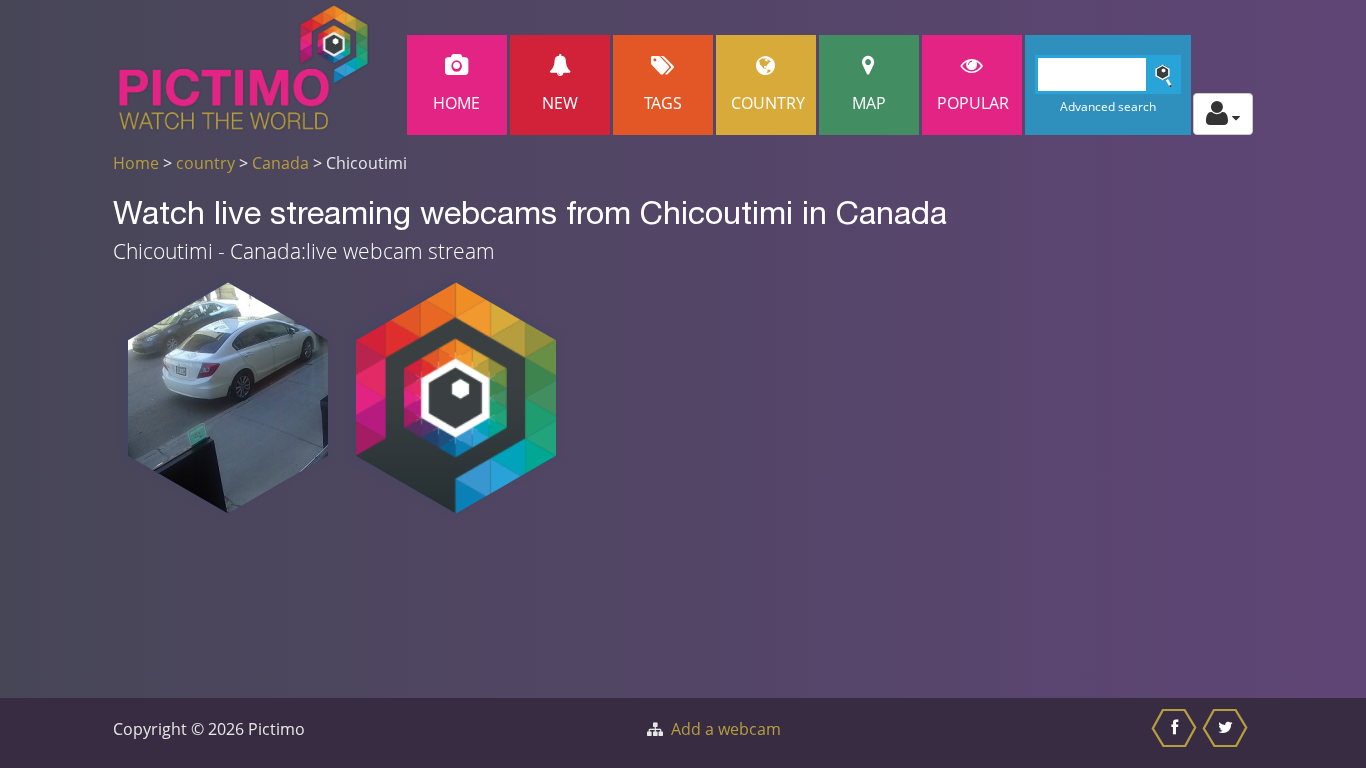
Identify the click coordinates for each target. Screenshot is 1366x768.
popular (973, 103)
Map (869, 103)
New (560, 103)
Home (456, 103)
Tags (663, 103)
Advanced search (1108, 106)
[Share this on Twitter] (1227, 733)
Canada (280, 163)
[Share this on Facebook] (1176, 733)
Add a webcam (726, 729)
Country (768, 103)
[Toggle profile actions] (1223, 114)
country (205, 163)
